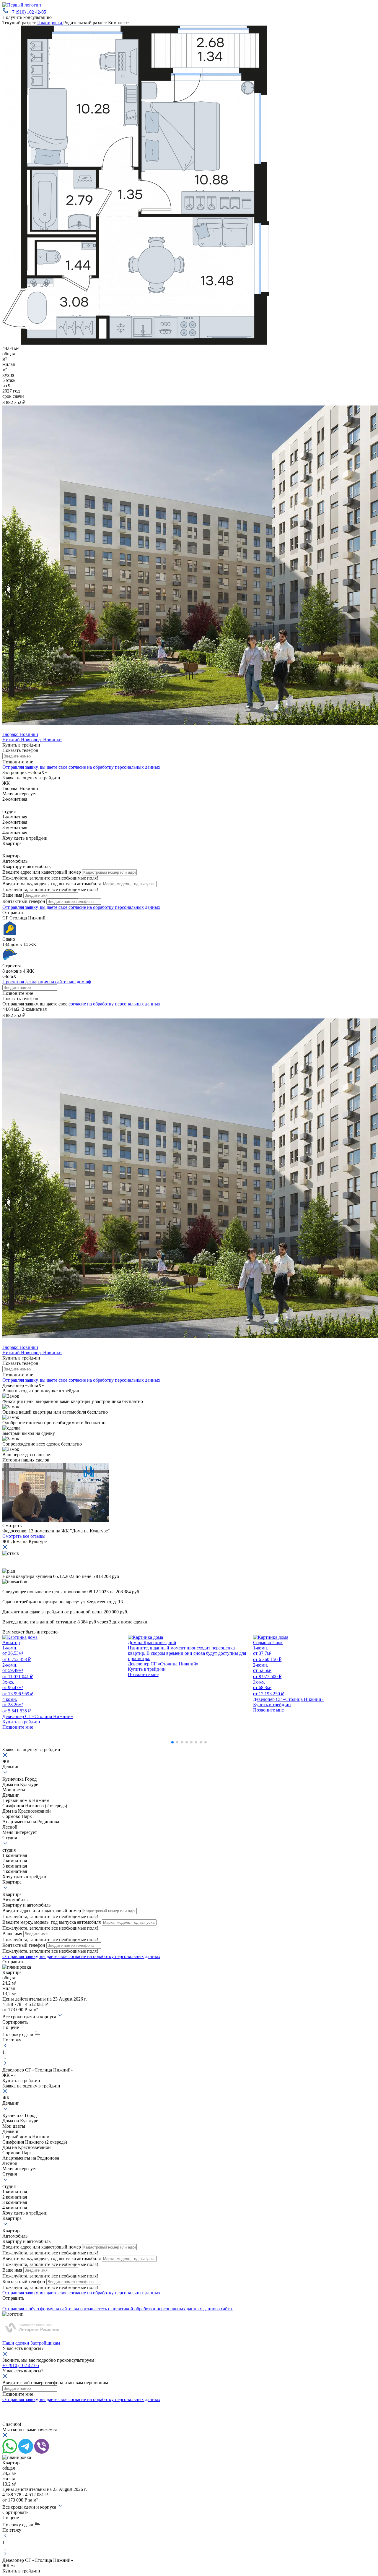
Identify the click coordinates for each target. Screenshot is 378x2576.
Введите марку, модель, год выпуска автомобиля (52, 884)
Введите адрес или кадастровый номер (42, 872)
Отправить (13, 913)
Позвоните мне (18, 993)
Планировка (50, 23)
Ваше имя (12, 895)
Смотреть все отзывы (24, 1536)
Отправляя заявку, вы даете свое (81, 767)
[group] (64, 1682)
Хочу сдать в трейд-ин (25, 838)
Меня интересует (20, 794)
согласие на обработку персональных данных (114, 1004)
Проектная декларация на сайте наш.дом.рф (47, 982)
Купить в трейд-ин (21, 745)
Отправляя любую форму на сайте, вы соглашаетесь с (118, 2309)
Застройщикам (45, 2343)
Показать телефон (20, 750)
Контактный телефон (24, 901)
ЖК (6, 783)
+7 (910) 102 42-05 (28, 12)
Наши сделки (16, 2343)
